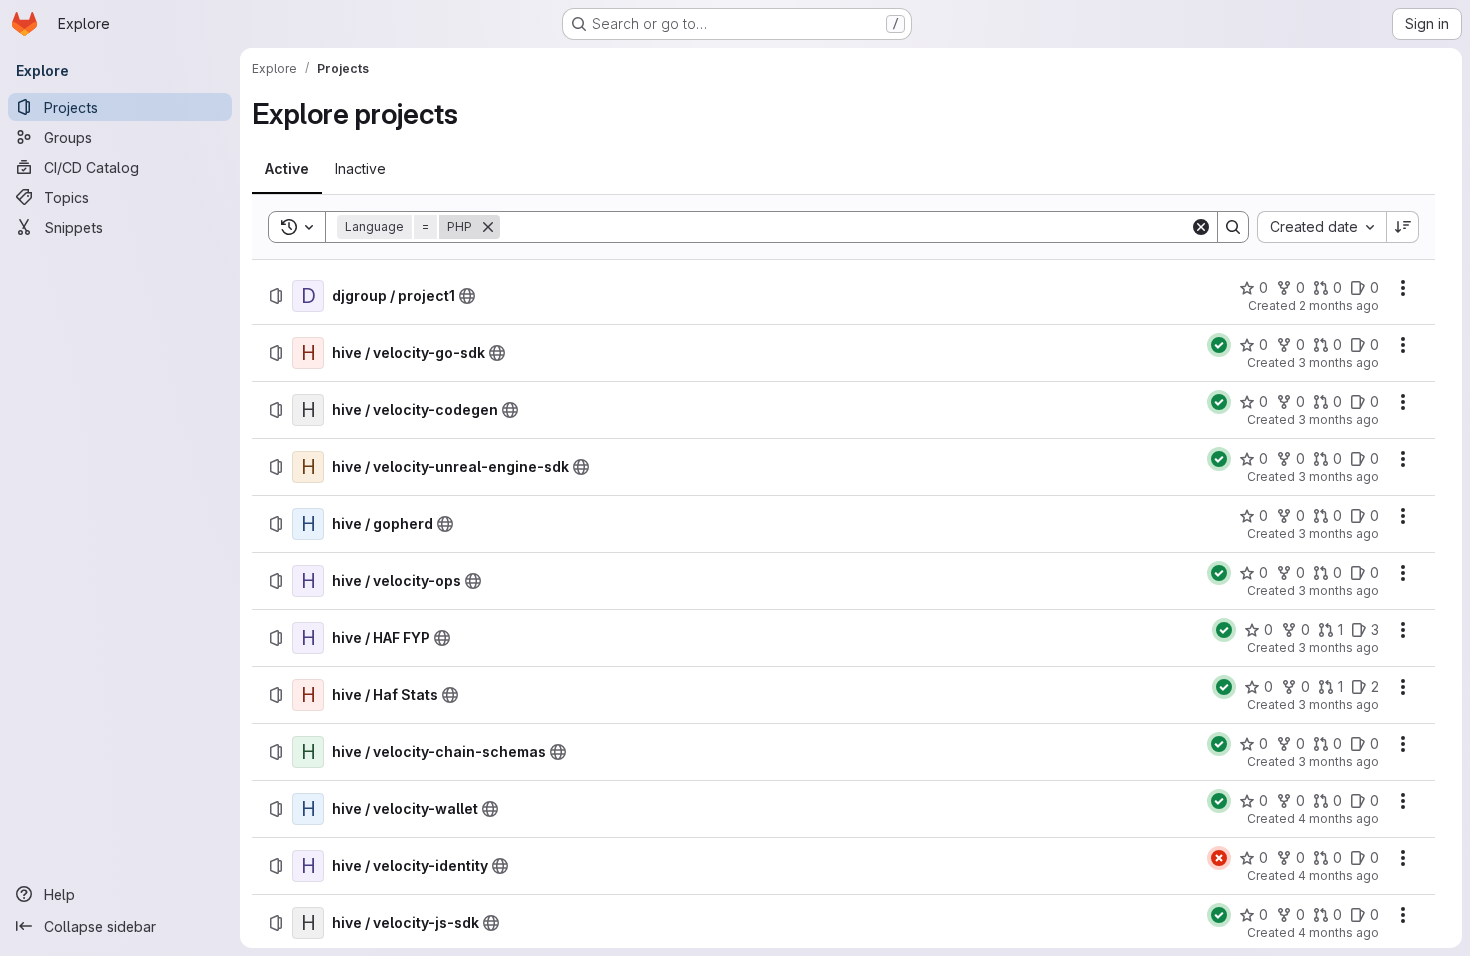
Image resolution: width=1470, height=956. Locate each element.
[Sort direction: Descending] (1403, 227)
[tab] (287, 169)
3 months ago (1338, 362)
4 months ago (1338, 818)
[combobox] (1321, 227)
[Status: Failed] (1219, 858)
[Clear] (1201, 227)
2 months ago (1339, 305)
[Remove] (488, 227)
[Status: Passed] (1219, 345)
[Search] (1233, 227)
